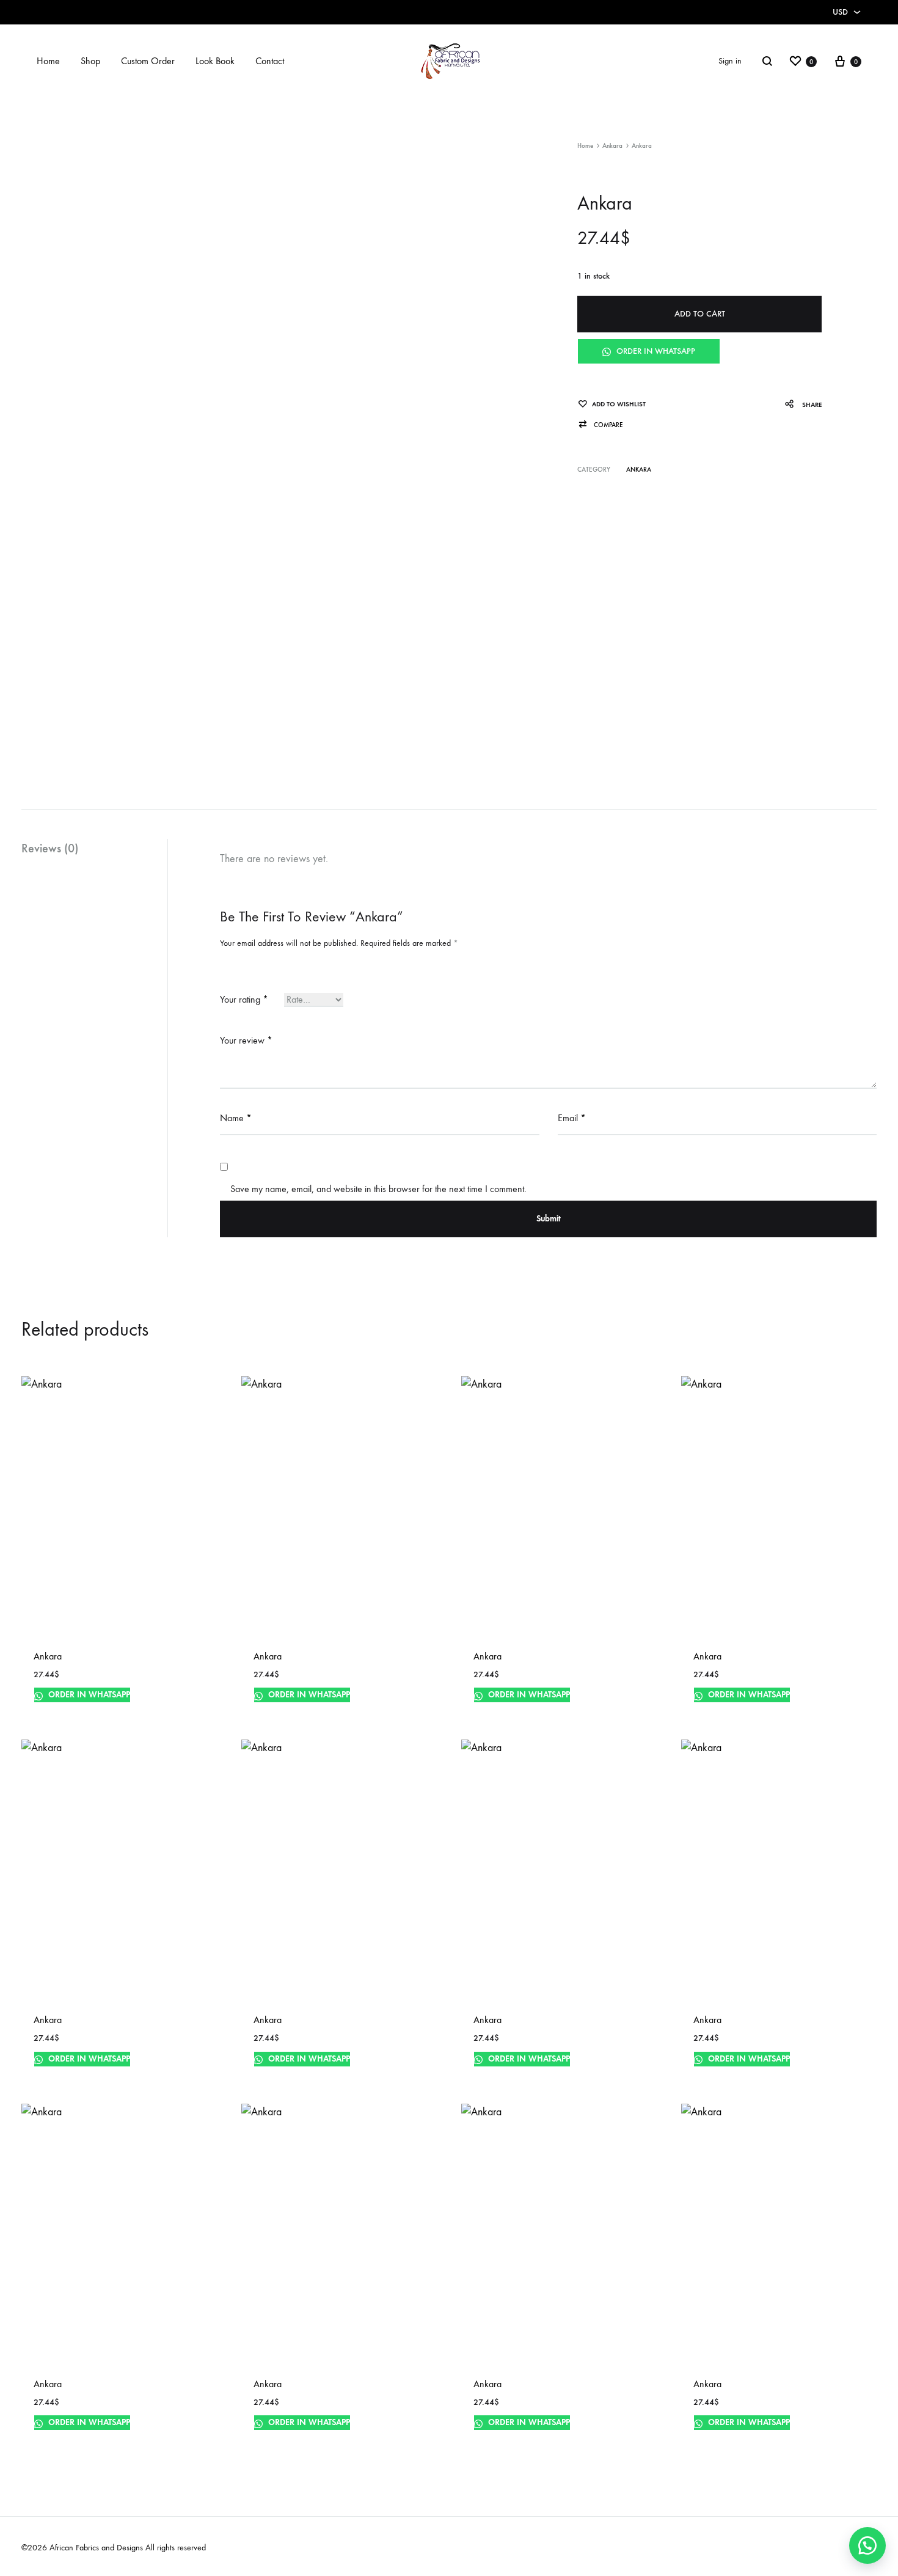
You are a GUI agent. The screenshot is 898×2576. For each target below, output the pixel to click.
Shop (90, 61)
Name (236, 1118)
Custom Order (148, 61)
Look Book (215, 61)
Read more (276, 1709)
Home (48, 61)
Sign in (730, 61)
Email (572, 1118)
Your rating (244, 999)
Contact (270, 61)
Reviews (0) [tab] (50, 848)
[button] (600, 425)
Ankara (612, 146)
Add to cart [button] (59, 2073)
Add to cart (700, 314)
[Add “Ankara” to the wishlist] (197, 1711)
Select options (65, 1709)
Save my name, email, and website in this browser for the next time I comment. (378, 1189)
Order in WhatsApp (655, 351)
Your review (246, 1040)
